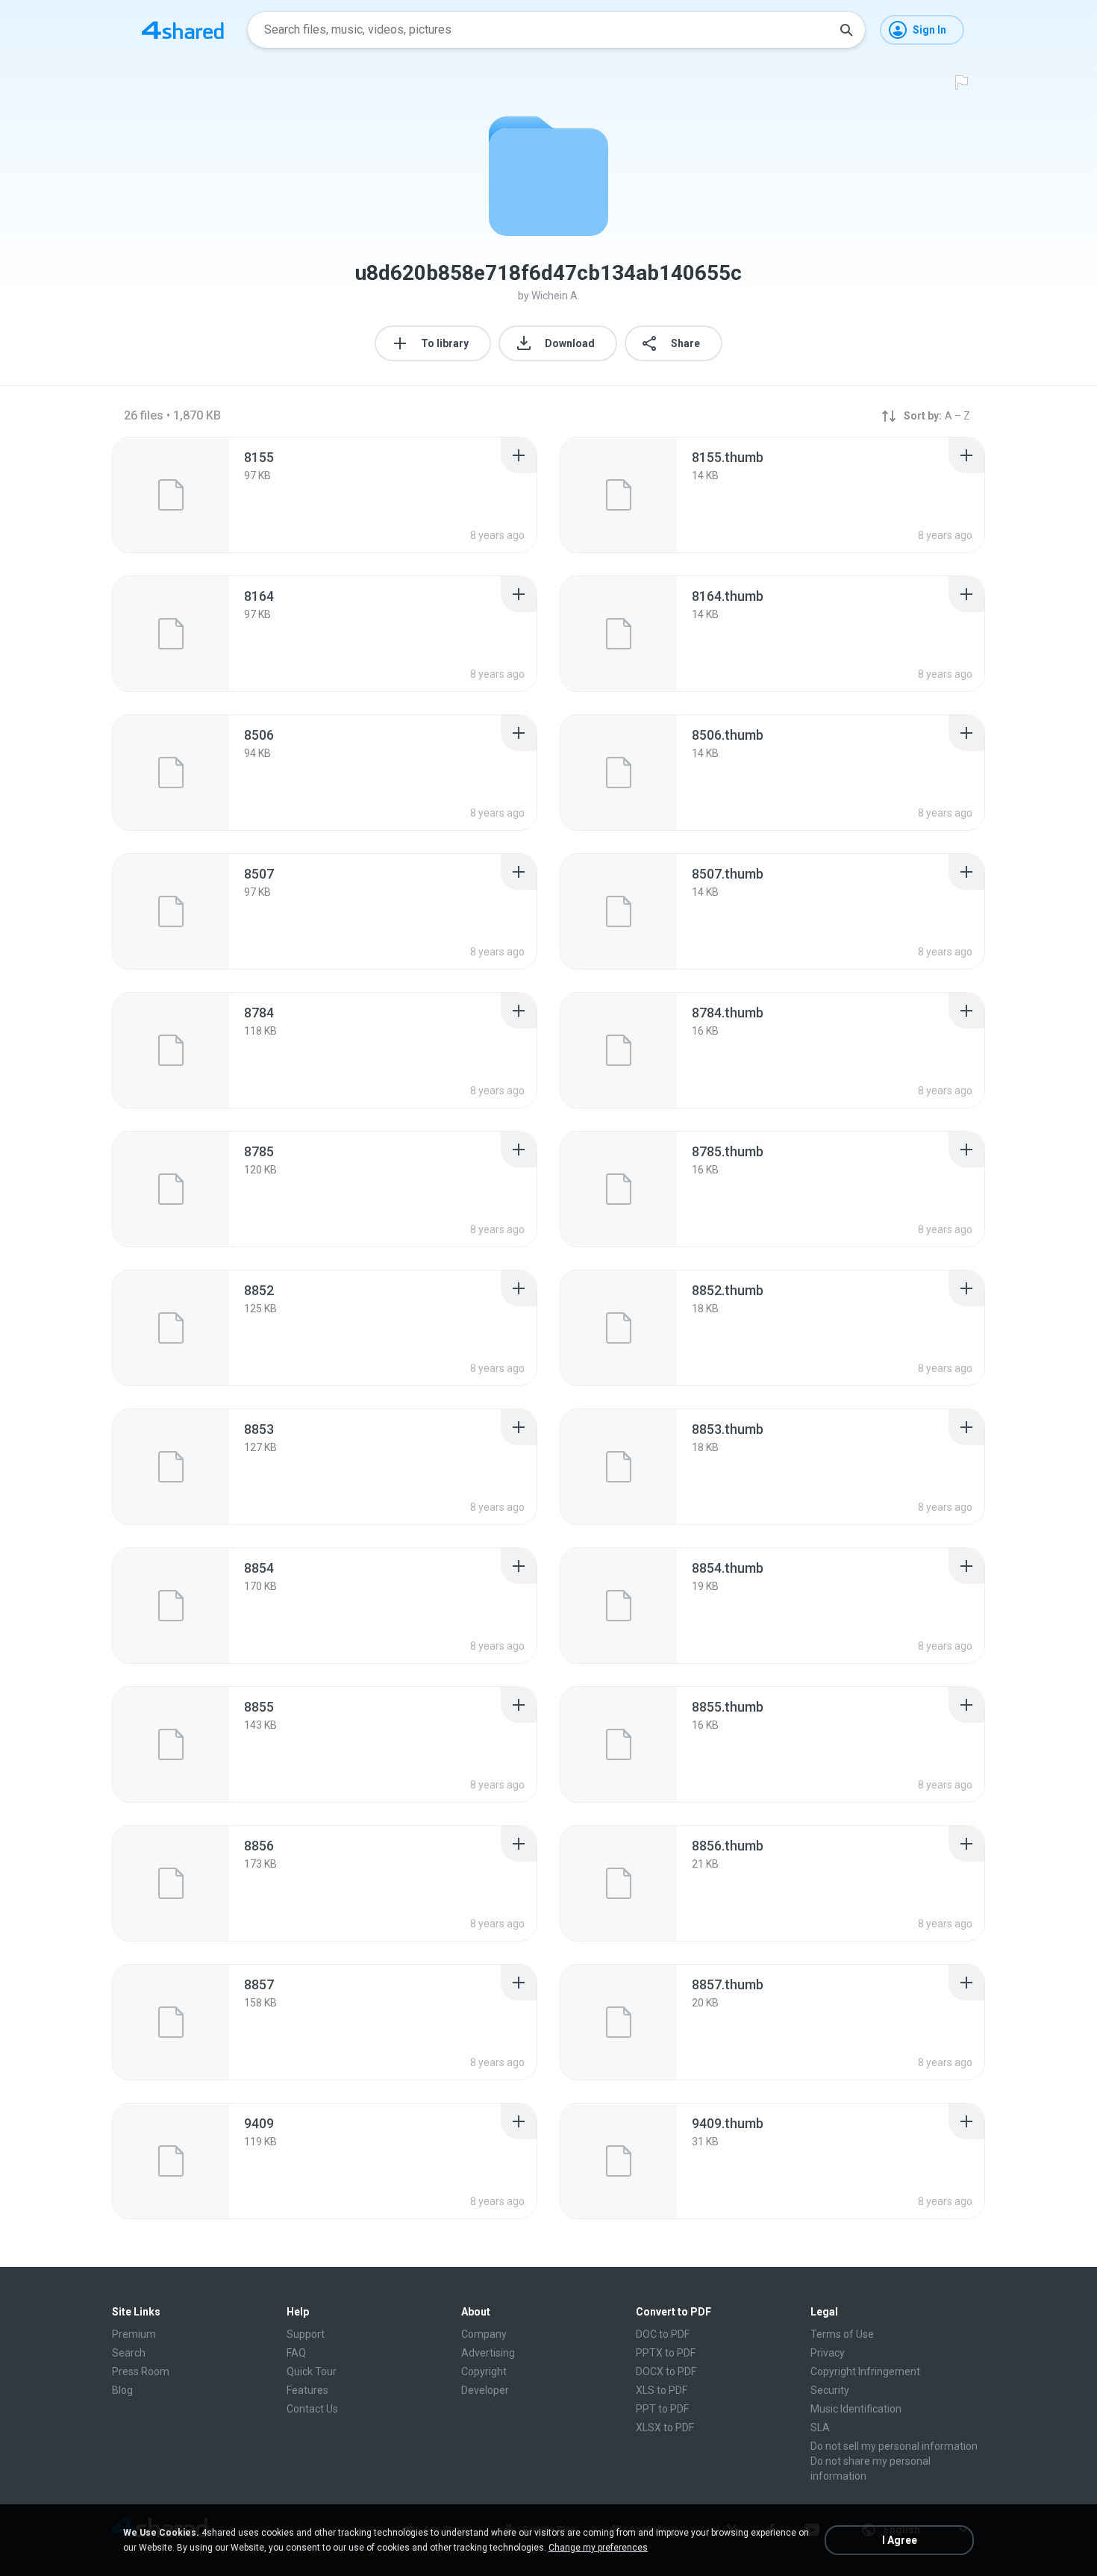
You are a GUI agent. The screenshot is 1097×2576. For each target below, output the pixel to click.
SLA (820, 2427)
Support (306, 2334)
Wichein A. (556, 296)
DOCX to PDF (666, 2371)
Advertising (488, 2353)
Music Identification (856, 2409)
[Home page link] (183, 30)
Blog (122, 2390)
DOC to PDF (663, 2334)
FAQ (296, 2353)
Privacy (828, 2353)
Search (129, 2353)
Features (307, 2390)
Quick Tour (312, 2371)
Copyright (484, 2371)
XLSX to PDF (665, 2427)
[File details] (171, 495)
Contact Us (312, 2409)
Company (484, 2334)
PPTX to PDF (666, 2353)
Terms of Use (842, 2334)
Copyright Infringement (865, 2371)
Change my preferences (598, 2548)
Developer (485, 2390)
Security (830, 2390)
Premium (134, 2334)
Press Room (141, 2371)
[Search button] (846, 30)
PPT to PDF (662, 2409)
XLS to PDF (662, 2390)
